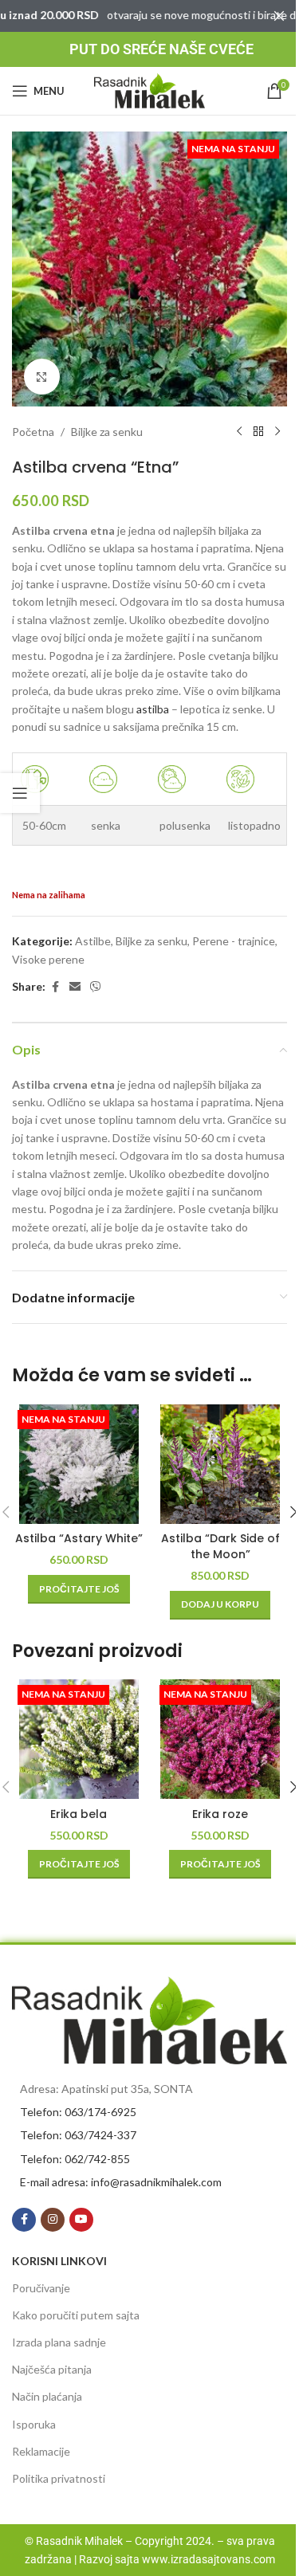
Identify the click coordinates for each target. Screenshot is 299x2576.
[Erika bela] (79, 1739)
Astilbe (93, 941)
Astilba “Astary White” (79, 1538)
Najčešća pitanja (52, 2369)
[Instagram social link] (53, 2220)
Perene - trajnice (234, 941)
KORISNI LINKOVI (59, 2261)
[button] (220, 1605)
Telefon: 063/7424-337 (78, 2135)
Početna (33, 432)
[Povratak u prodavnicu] (258, 432)
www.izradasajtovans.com (209, 2559)
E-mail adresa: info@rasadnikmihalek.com (121, 2182)
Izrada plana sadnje (59, 2342)
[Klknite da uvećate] (42, 377)
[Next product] (277, 432)
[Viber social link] (96, 987)
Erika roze (220, 1814)
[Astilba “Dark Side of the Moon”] (221, 1464)
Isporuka (34, 2424)
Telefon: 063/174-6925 (78, 2112)
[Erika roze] (221, 1739)
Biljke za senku (107, 432)
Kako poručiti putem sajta (76, 2315)
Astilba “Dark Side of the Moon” (220, 1546)
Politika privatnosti (59, 2478)
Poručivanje (41, 2288)
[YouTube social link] (81, 2220)
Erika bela (79, 1814)
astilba (154, 709)
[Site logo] (150, 90)
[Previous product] (239, 432)
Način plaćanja (47, 2396)
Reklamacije (41, 2451)
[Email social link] (75, 987)
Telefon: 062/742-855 (75, 2159)
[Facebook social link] (55, 987)
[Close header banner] (279, 16)
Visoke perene (48, 959)
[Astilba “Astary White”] (79, 1464)
